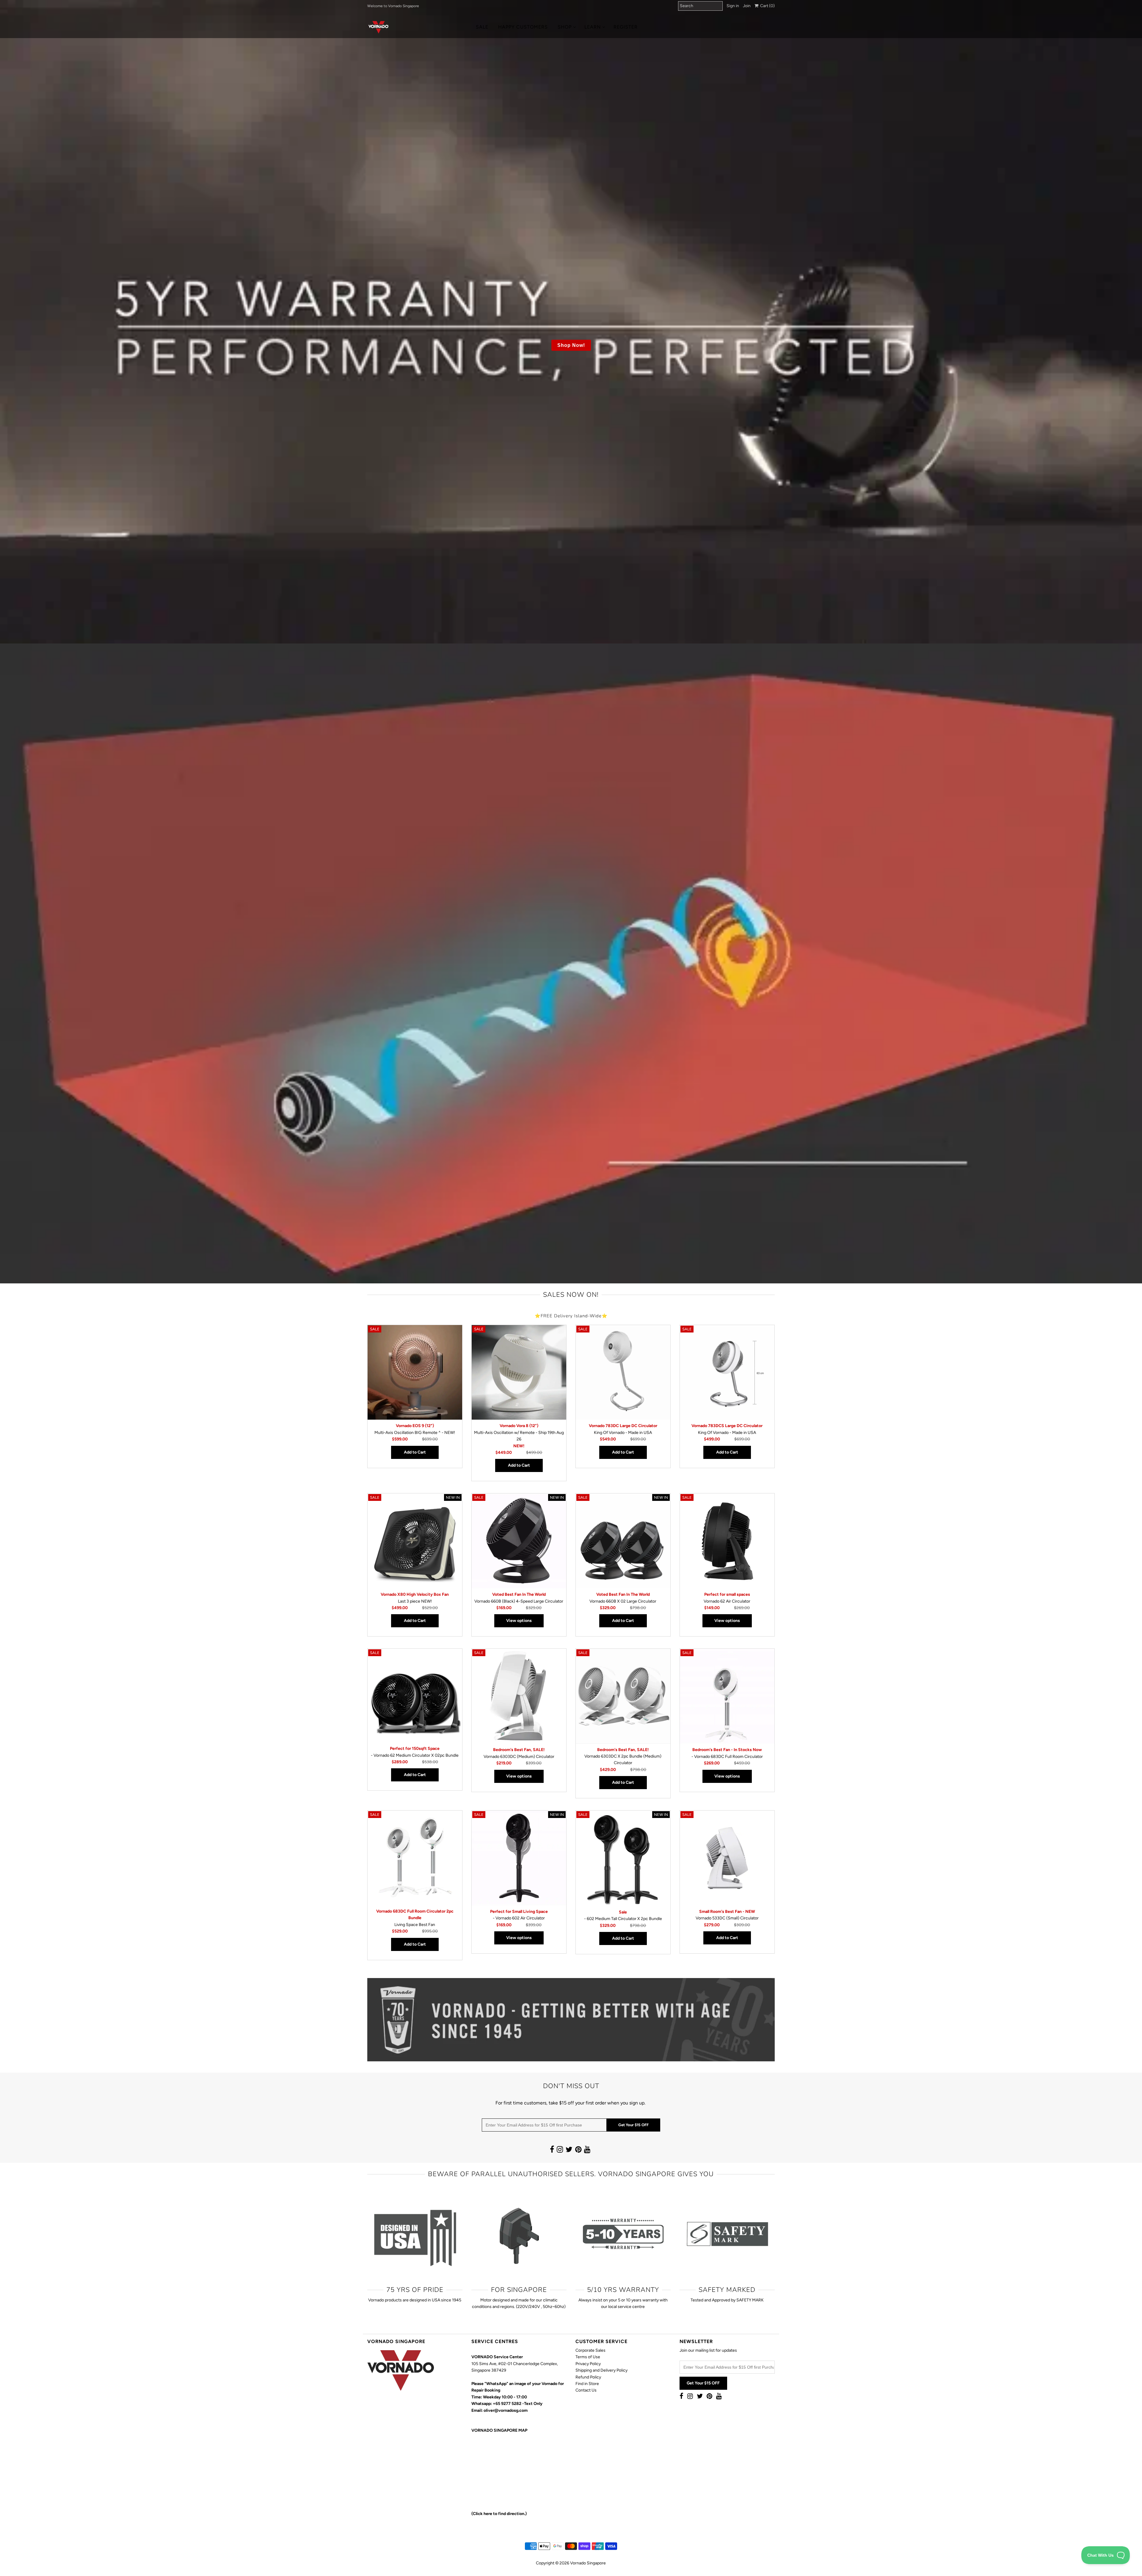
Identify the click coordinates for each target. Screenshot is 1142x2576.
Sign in (733, 6)
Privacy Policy (588, 2364)
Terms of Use (588, 2357)
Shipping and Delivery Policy (601, 2370)
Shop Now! (571, 345)
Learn (593, 27)
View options (519, 1621)
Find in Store (587, 2384)
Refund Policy (588, 2377)
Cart (767, 6)
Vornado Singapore (588, 2563)
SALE (482, 27)
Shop (565, 27)
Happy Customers (523, 27)
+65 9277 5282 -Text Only (518, 2404)
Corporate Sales (590, 2350)
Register (626, 27)
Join (747, 6)
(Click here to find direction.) (499, 2514)
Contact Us (586, 2390)
